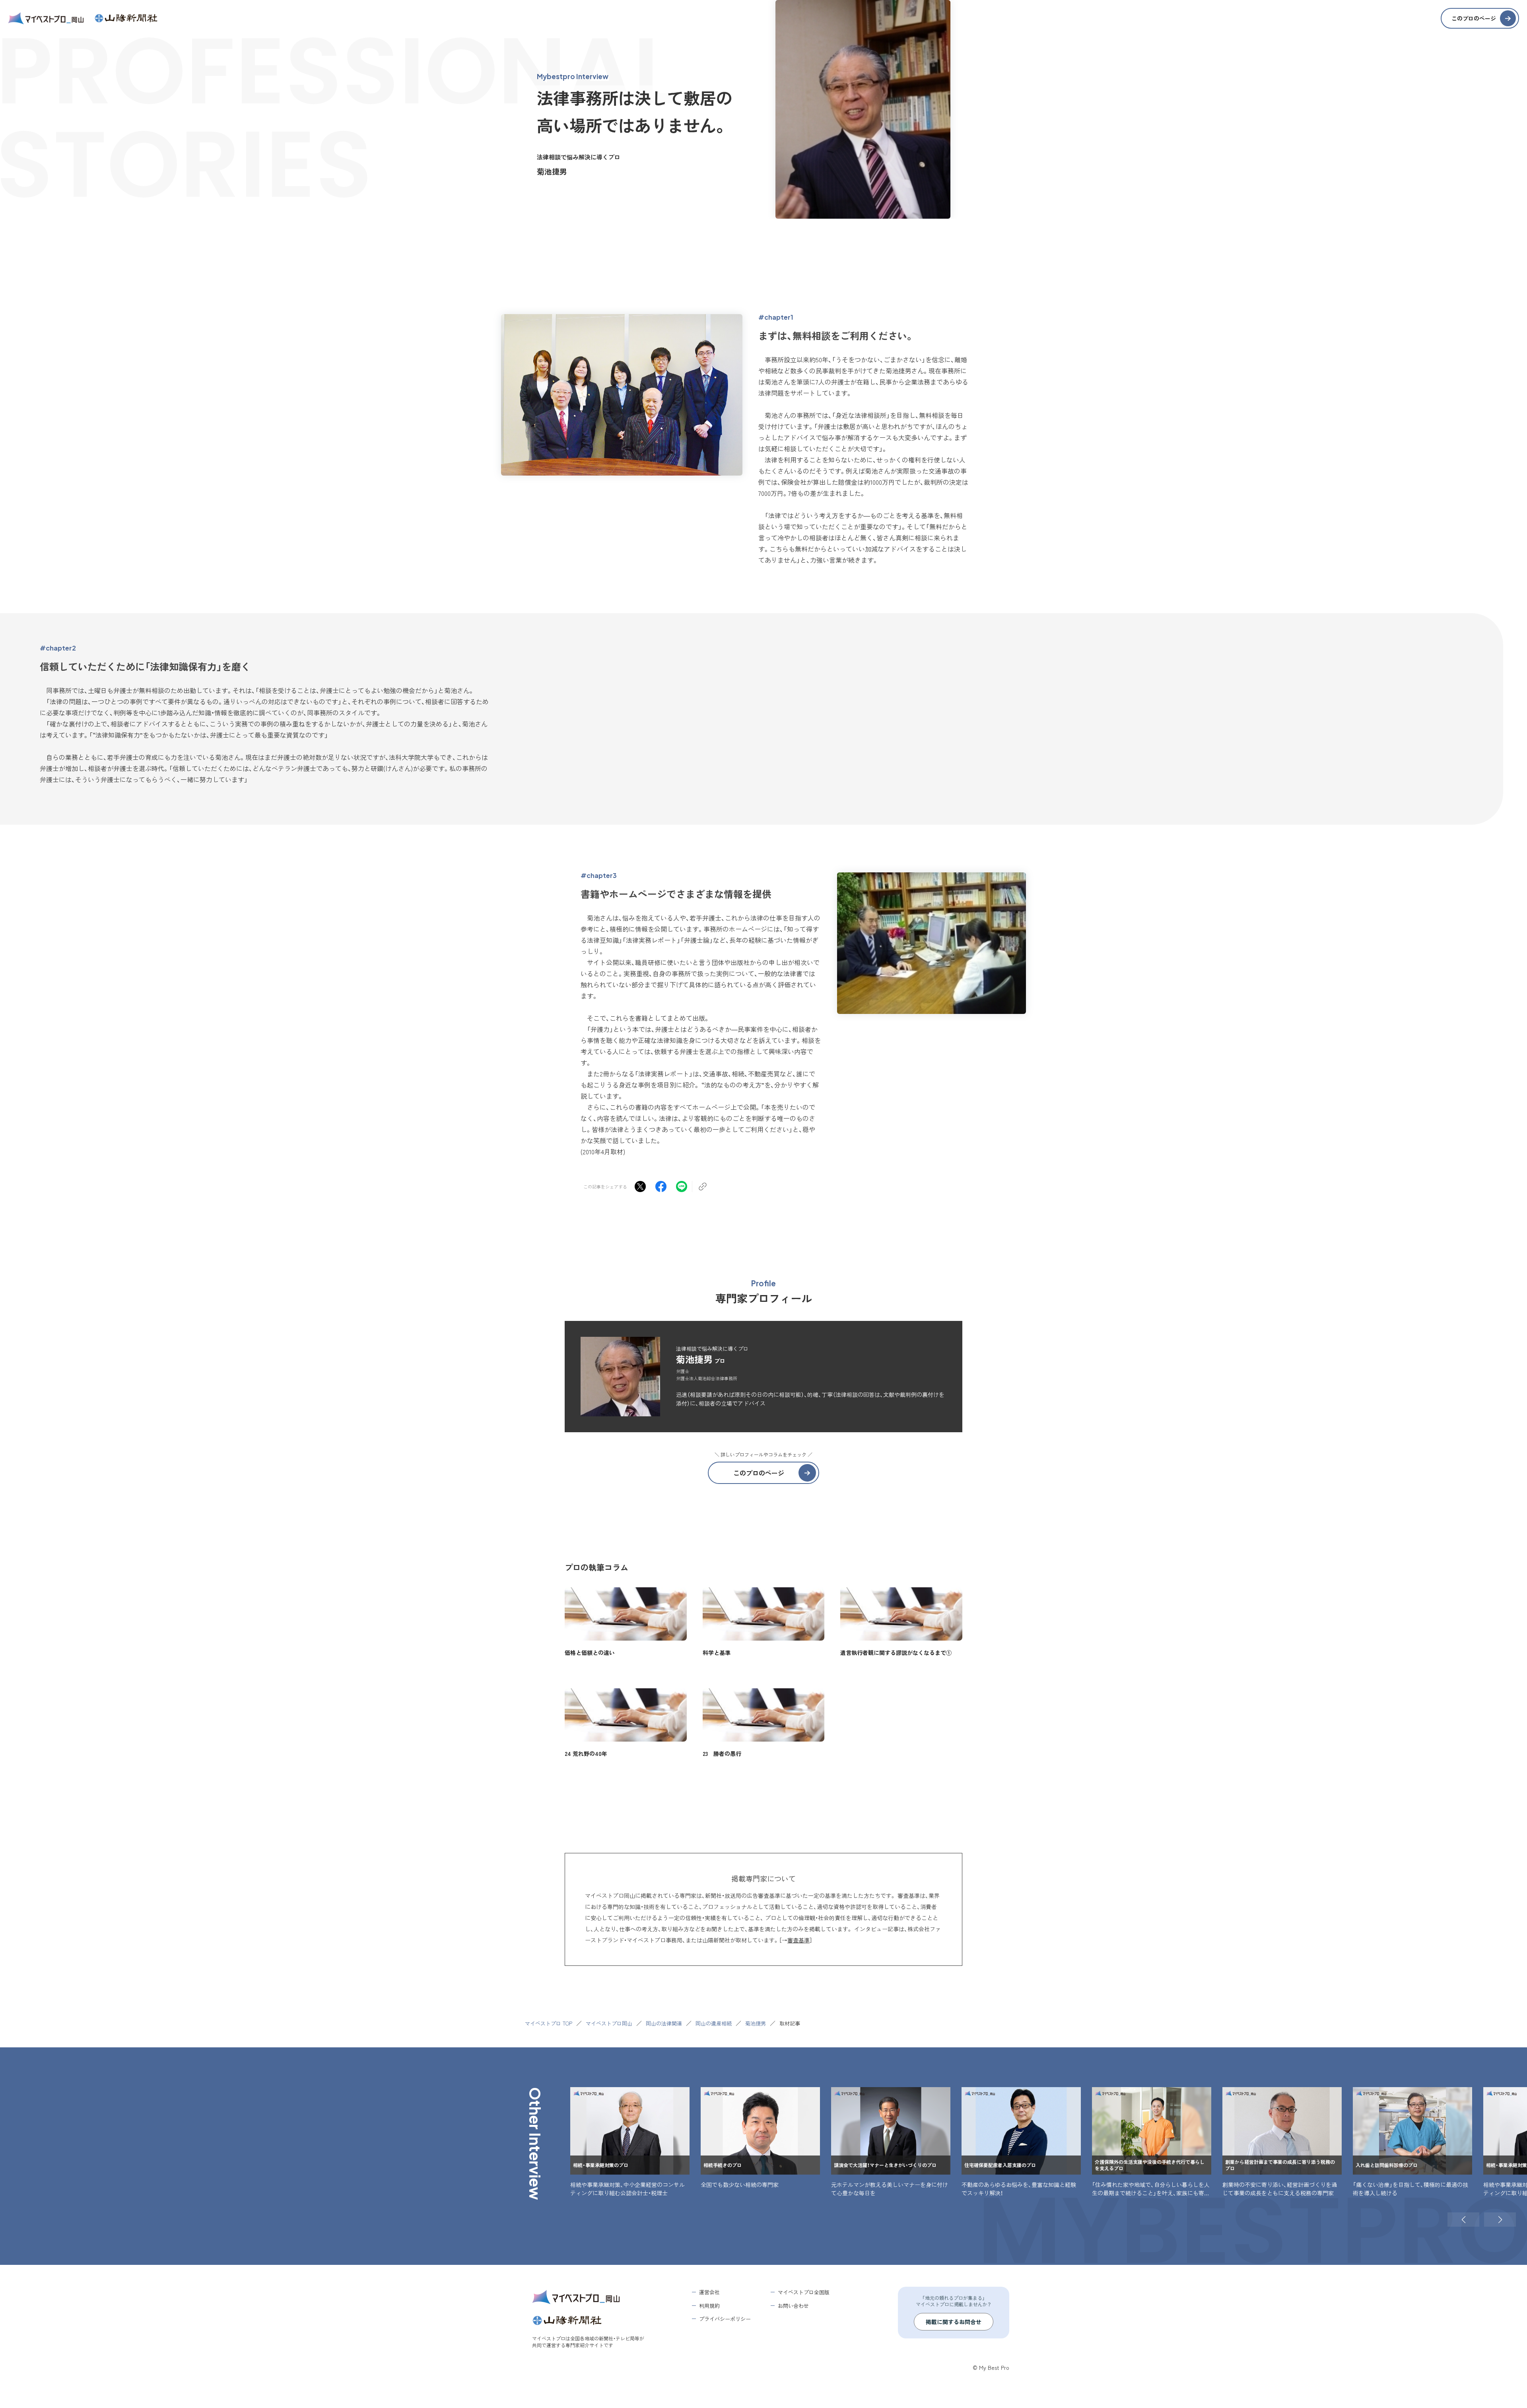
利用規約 (709, 2306)
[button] (1463, 2220)
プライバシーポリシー (725, 2319)
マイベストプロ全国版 (804, 2292)
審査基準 (798, 1940)
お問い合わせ (793, 2306)
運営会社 (709, 2292)
